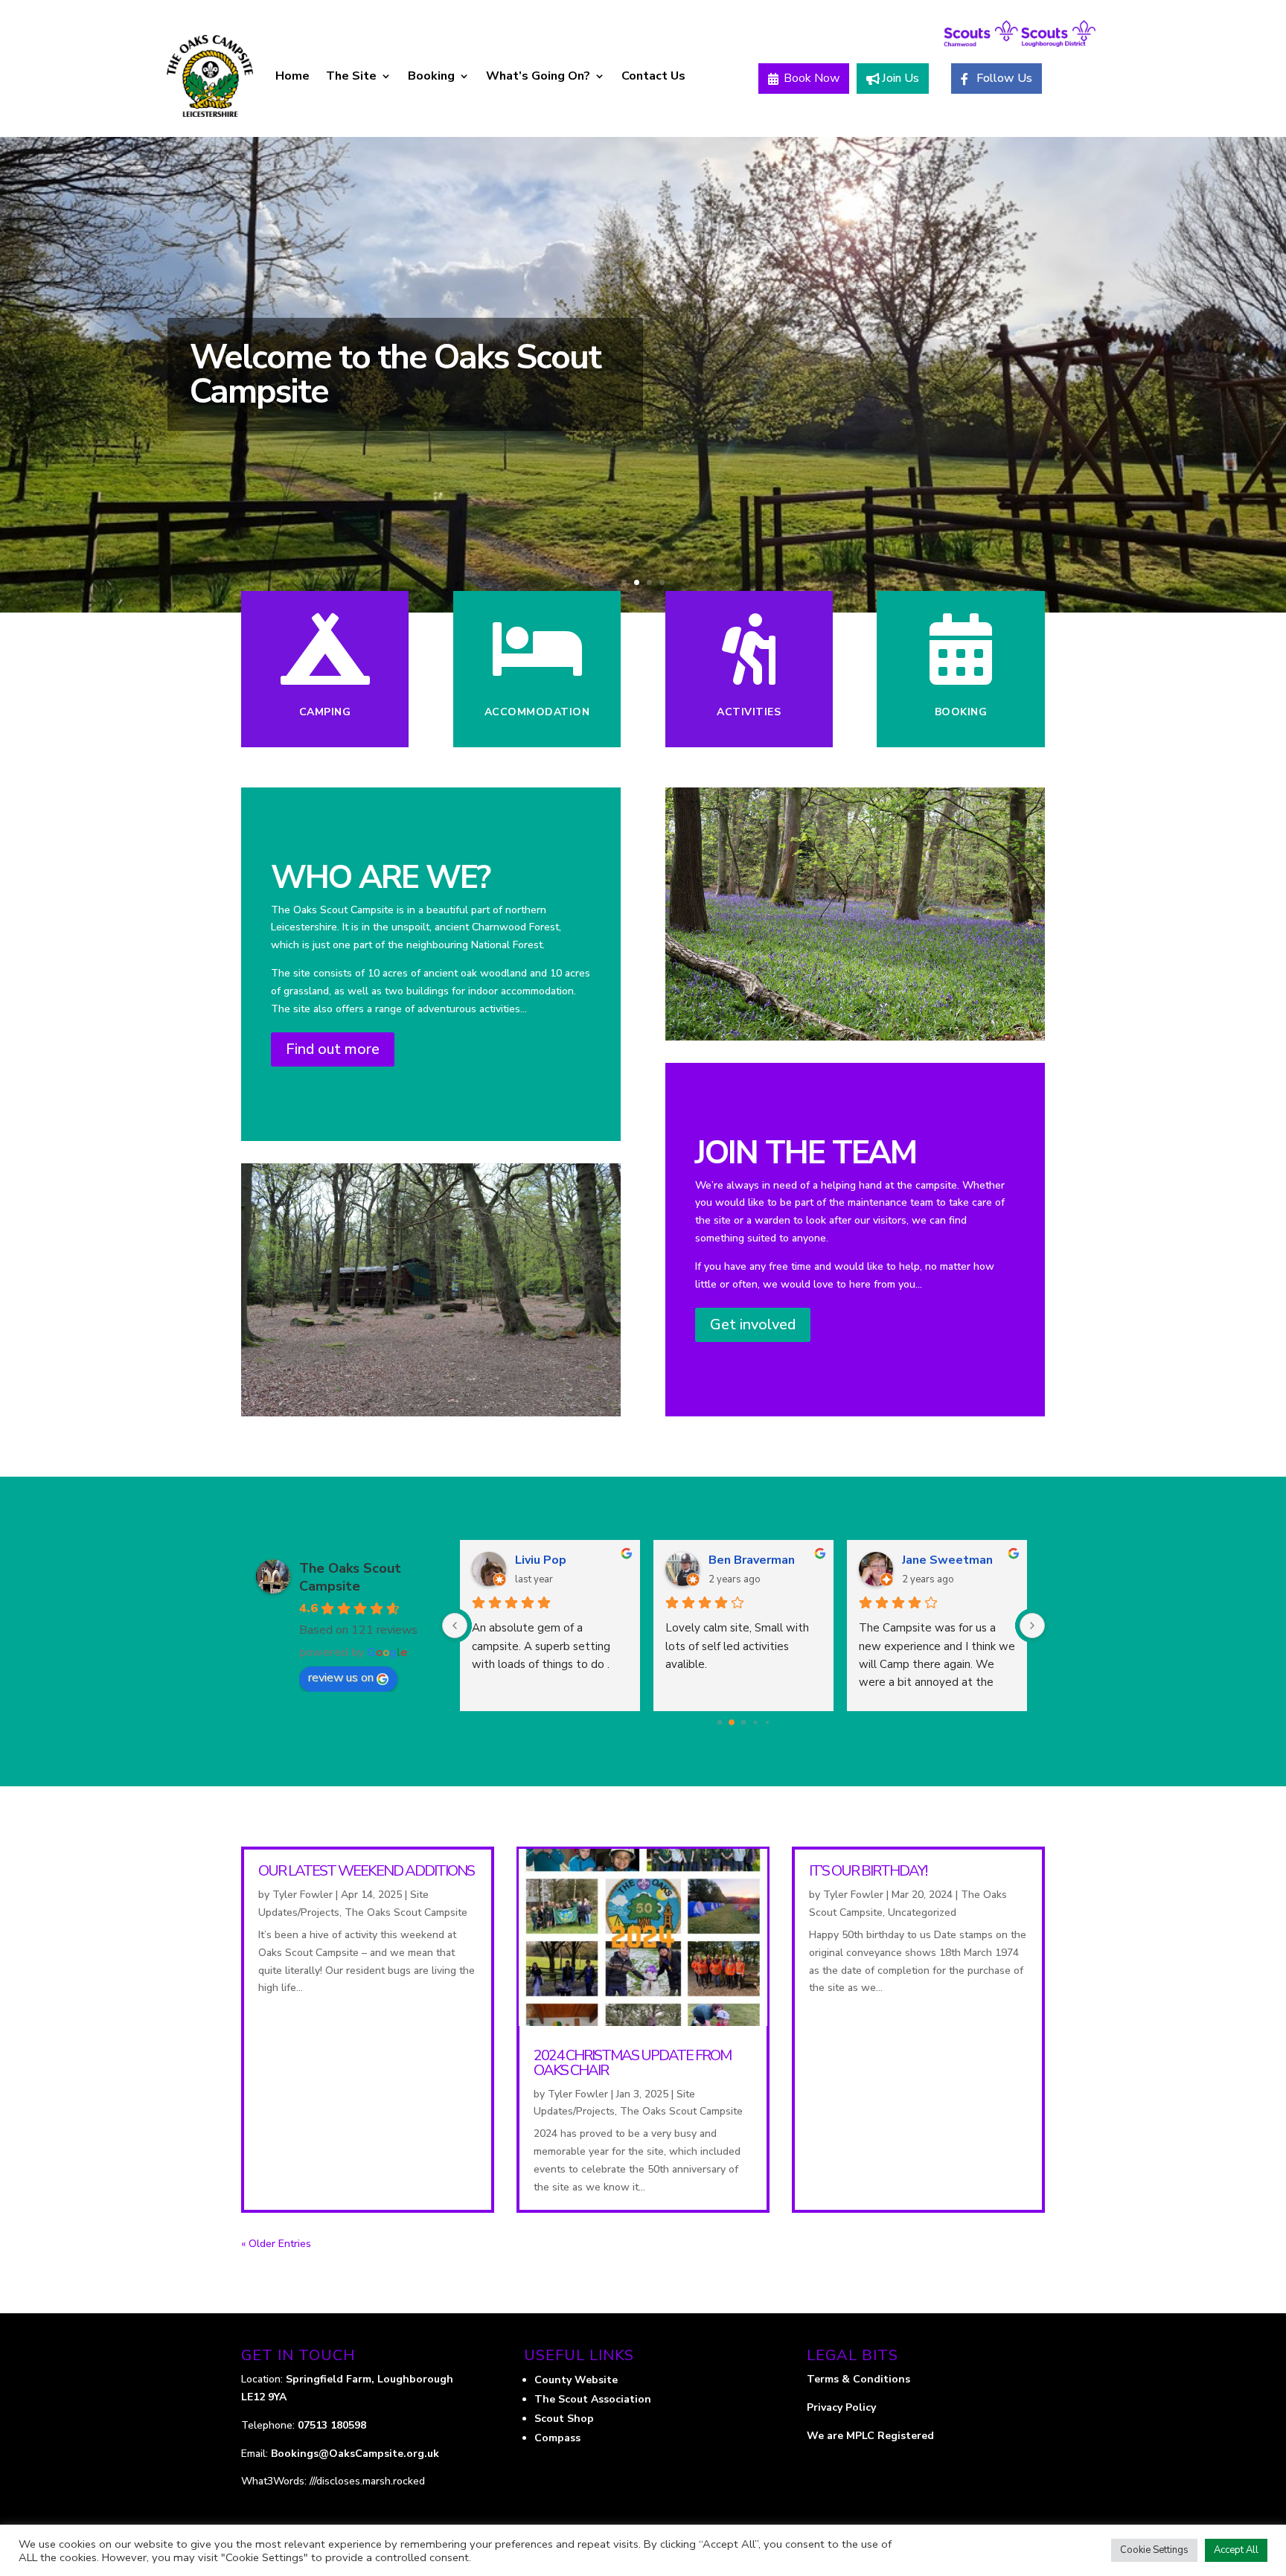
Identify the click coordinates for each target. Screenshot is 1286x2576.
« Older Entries (276, 2244)
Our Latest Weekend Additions (366, 1871)
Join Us (900, 78)
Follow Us (1004, 78)
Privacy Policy (843, 2407)
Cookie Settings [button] (1154, 2550)
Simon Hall (547, 1560)
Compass (557, 2438)
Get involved (753, 1324)
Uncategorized (922, 1912)
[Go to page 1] (732, 1723)
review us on (341, 1678)
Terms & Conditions (858, 2379)
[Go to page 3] (756, 1723)
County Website (576, 2380)
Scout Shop (564, 2419)
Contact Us (653, 76)
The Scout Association (593, 2399)
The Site (351, 76)
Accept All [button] (1236, 2550)
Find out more (333, 1049)
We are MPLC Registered (870, 2436)
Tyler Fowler (303, 1895)
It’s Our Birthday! (868, 1871)
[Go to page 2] (743, 1723)
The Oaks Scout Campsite (350, 1577)
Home (292, 76)
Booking (431, 76)
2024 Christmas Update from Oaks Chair (632, 2063)
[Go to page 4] (767, 1723)
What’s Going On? (538, 76)
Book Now (812, 78)
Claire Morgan (748, 1560)
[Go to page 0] (719, 1723)
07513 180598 (332, 2425)
